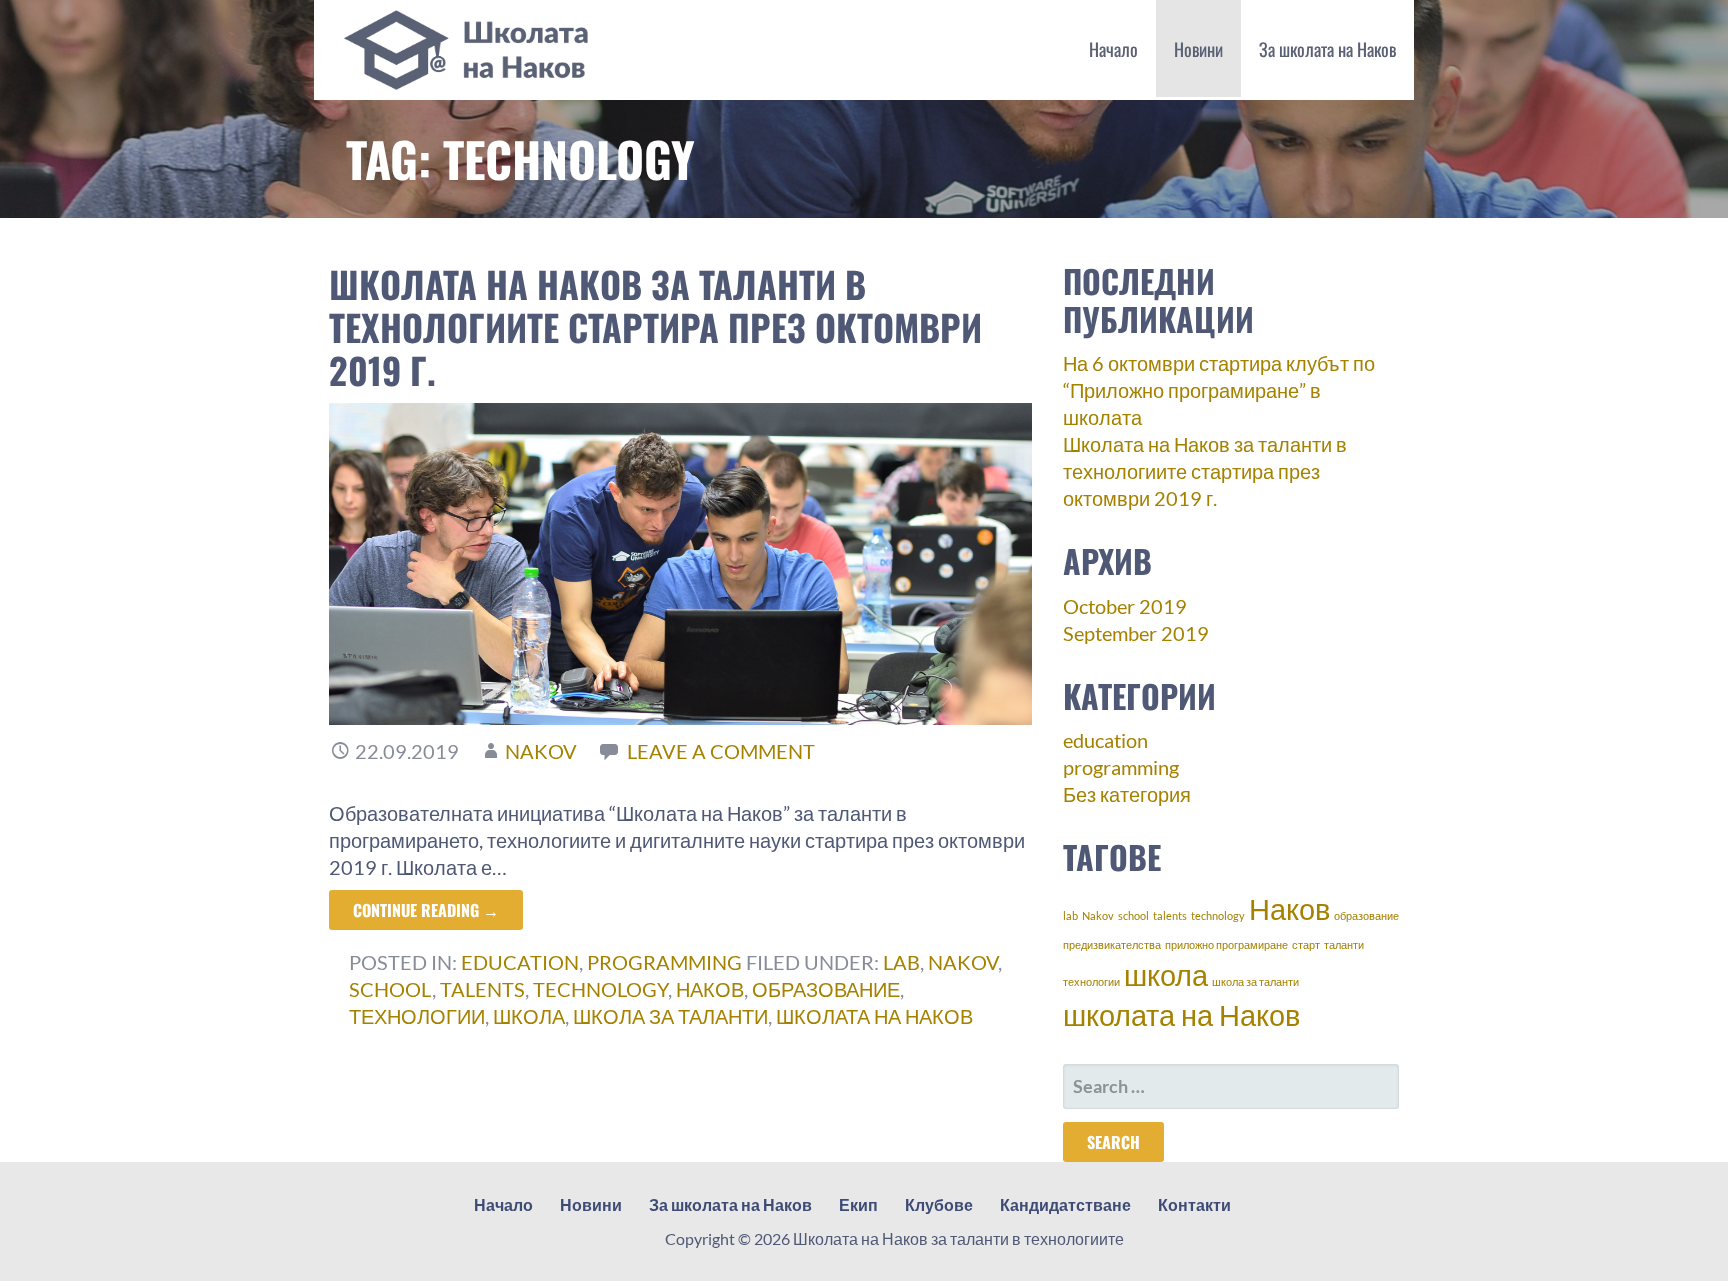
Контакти (1194, 1204)
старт (1306, 944)
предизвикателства (1112, 944)
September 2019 (1136, 633)
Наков (710, 989)
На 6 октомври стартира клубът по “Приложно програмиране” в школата (1219, 390)
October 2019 (1125, 606)
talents (482, 989)
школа (529, 1016)
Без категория (1127, 794)
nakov (541, 751)
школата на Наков (874, 1016)
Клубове (939, 1204)
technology (600, 989)
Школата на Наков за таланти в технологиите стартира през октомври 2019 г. (655, 326)
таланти (1344, 944)
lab (901, 962)
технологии (417, 1016)
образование (826, 989)
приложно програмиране (1226, 944)
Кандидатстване (1065, 1204)
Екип (858, 1204)
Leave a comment (721, 751)
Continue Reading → (426, 910)
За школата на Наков (1327, 49)
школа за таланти (670, 1016)
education (520, 962)
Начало (1113, 49)
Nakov (963, 962)
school (390, 989)
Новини (1198, 49)
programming (664, 962)
